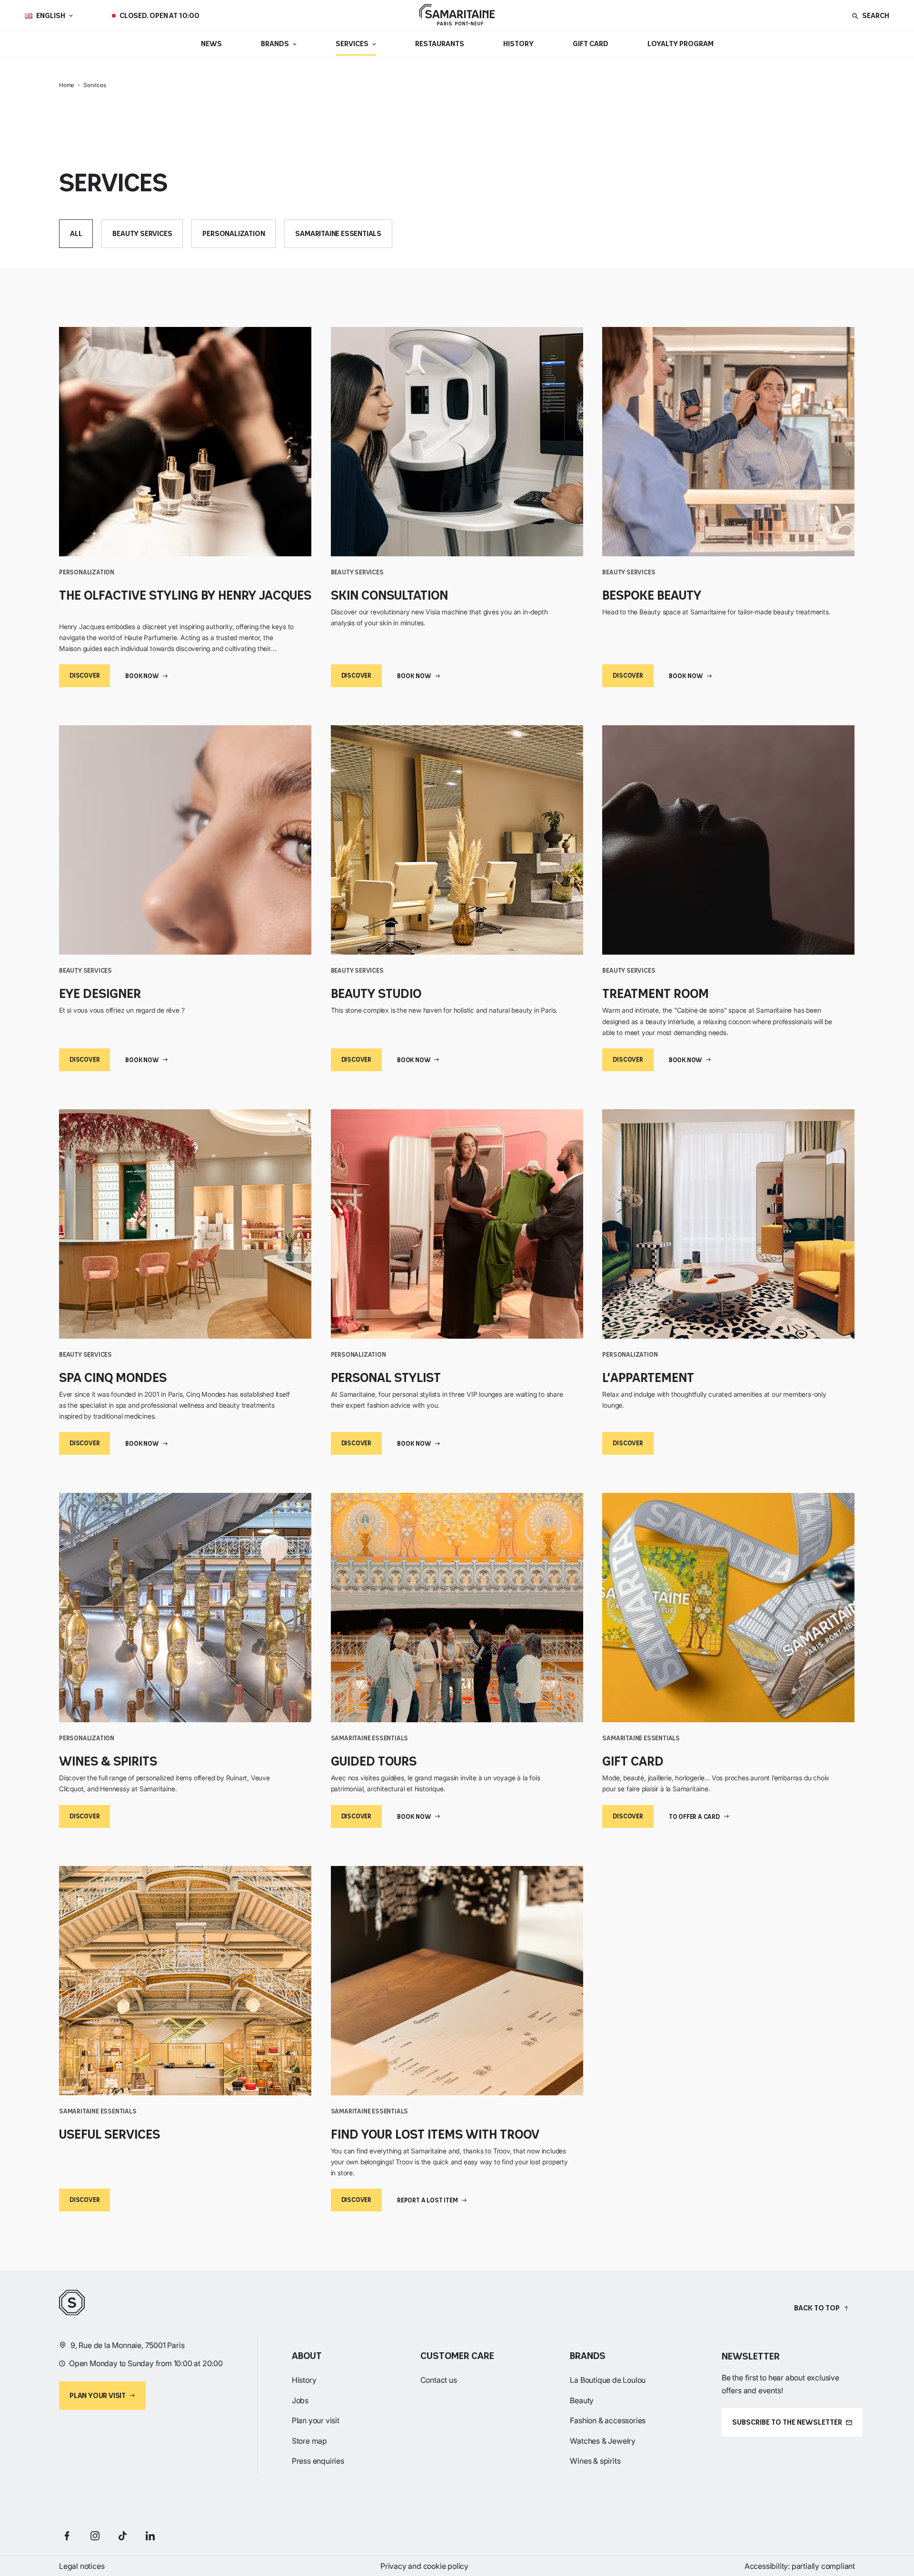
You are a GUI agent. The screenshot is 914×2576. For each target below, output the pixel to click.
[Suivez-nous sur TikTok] (122, 2536)
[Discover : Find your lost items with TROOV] (457, 1981)
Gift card (591, 44)
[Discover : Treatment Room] (729, 840)
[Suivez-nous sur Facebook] (67, 2536)
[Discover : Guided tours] (457, 1608)
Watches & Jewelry (603, 2441)
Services (352, 44)
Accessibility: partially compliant (800, 2566)
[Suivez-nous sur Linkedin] (150, 2536)
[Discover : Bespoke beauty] (729, 442)
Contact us (439, 2380)
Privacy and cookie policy (424, 2566)
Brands (275, 44)
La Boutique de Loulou (608, 2380)
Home (67, 85)
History (518, 44)
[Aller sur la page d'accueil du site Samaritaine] (457, 16)
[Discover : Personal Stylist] (457, 1224)
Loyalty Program (681, 44)
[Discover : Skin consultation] (457, 442)
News (211, 44)
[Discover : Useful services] (185, 1981)
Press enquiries (318, 2461)
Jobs (300, 2400)
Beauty (582, 2400)
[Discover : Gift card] (729, 1608)
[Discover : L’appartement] (729, 1224)
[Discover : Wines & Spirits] (185, 1608)
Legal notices (82, 2566)
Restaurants (440, 44)
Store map (309, 2441)
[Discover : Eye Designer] (185, 840)
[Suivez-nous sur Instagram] (95, 2536)
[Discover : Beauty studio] (457, 840)
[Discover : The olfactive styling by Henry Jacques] (185, 442)
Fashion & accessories (608, 2420)
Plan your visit (316, 2420)
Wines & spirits (595, 2461)
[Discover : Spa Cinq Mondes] (185, 1224)
